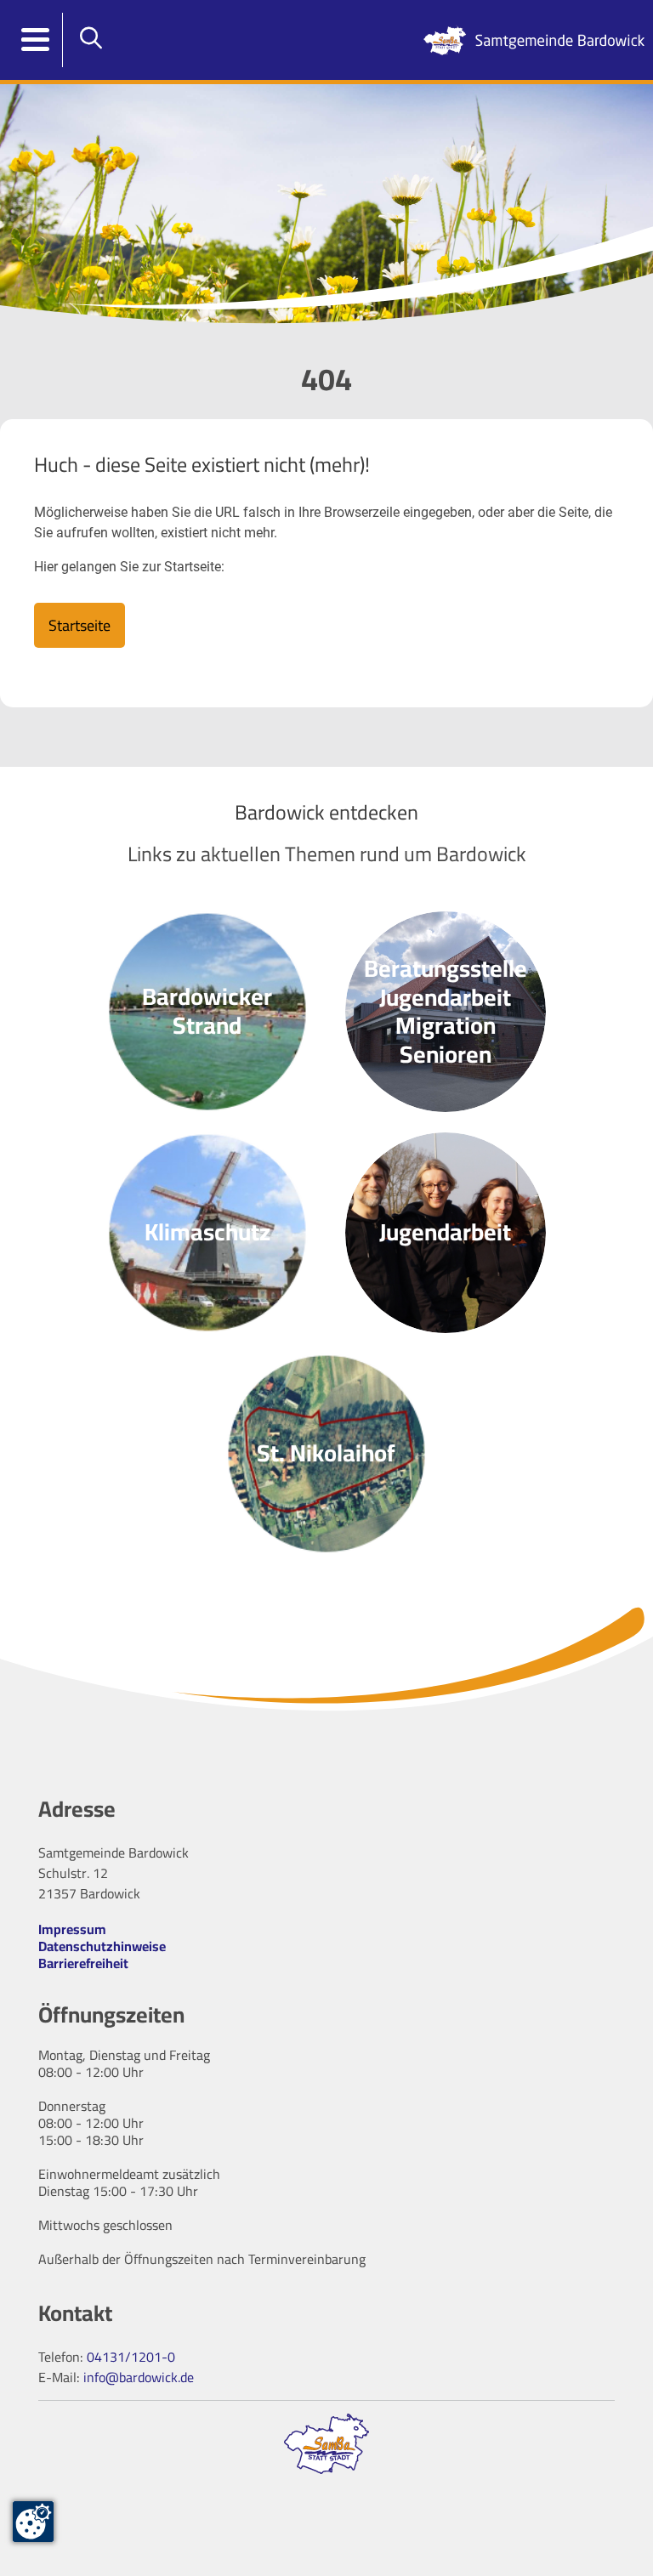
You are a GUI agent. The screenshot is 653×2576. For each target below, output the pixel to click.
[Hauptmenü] (36, 40)
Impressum (72, 1929)
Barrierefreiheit (83, 1963)
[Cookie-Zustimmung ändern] (33, 2522)
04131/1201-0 (131, 2357)
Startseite (79, 625)
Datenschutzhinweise (102, 1946)
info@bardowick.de (139, 2377)
